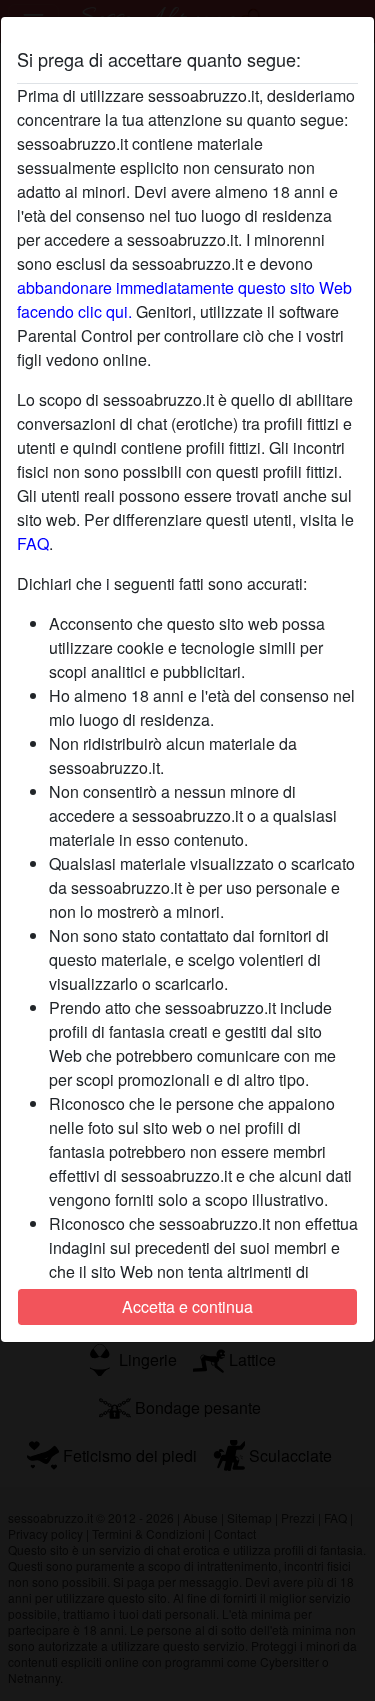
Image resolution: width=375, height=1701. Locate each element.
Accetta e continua (187, 1306)
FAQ (33, 543)
